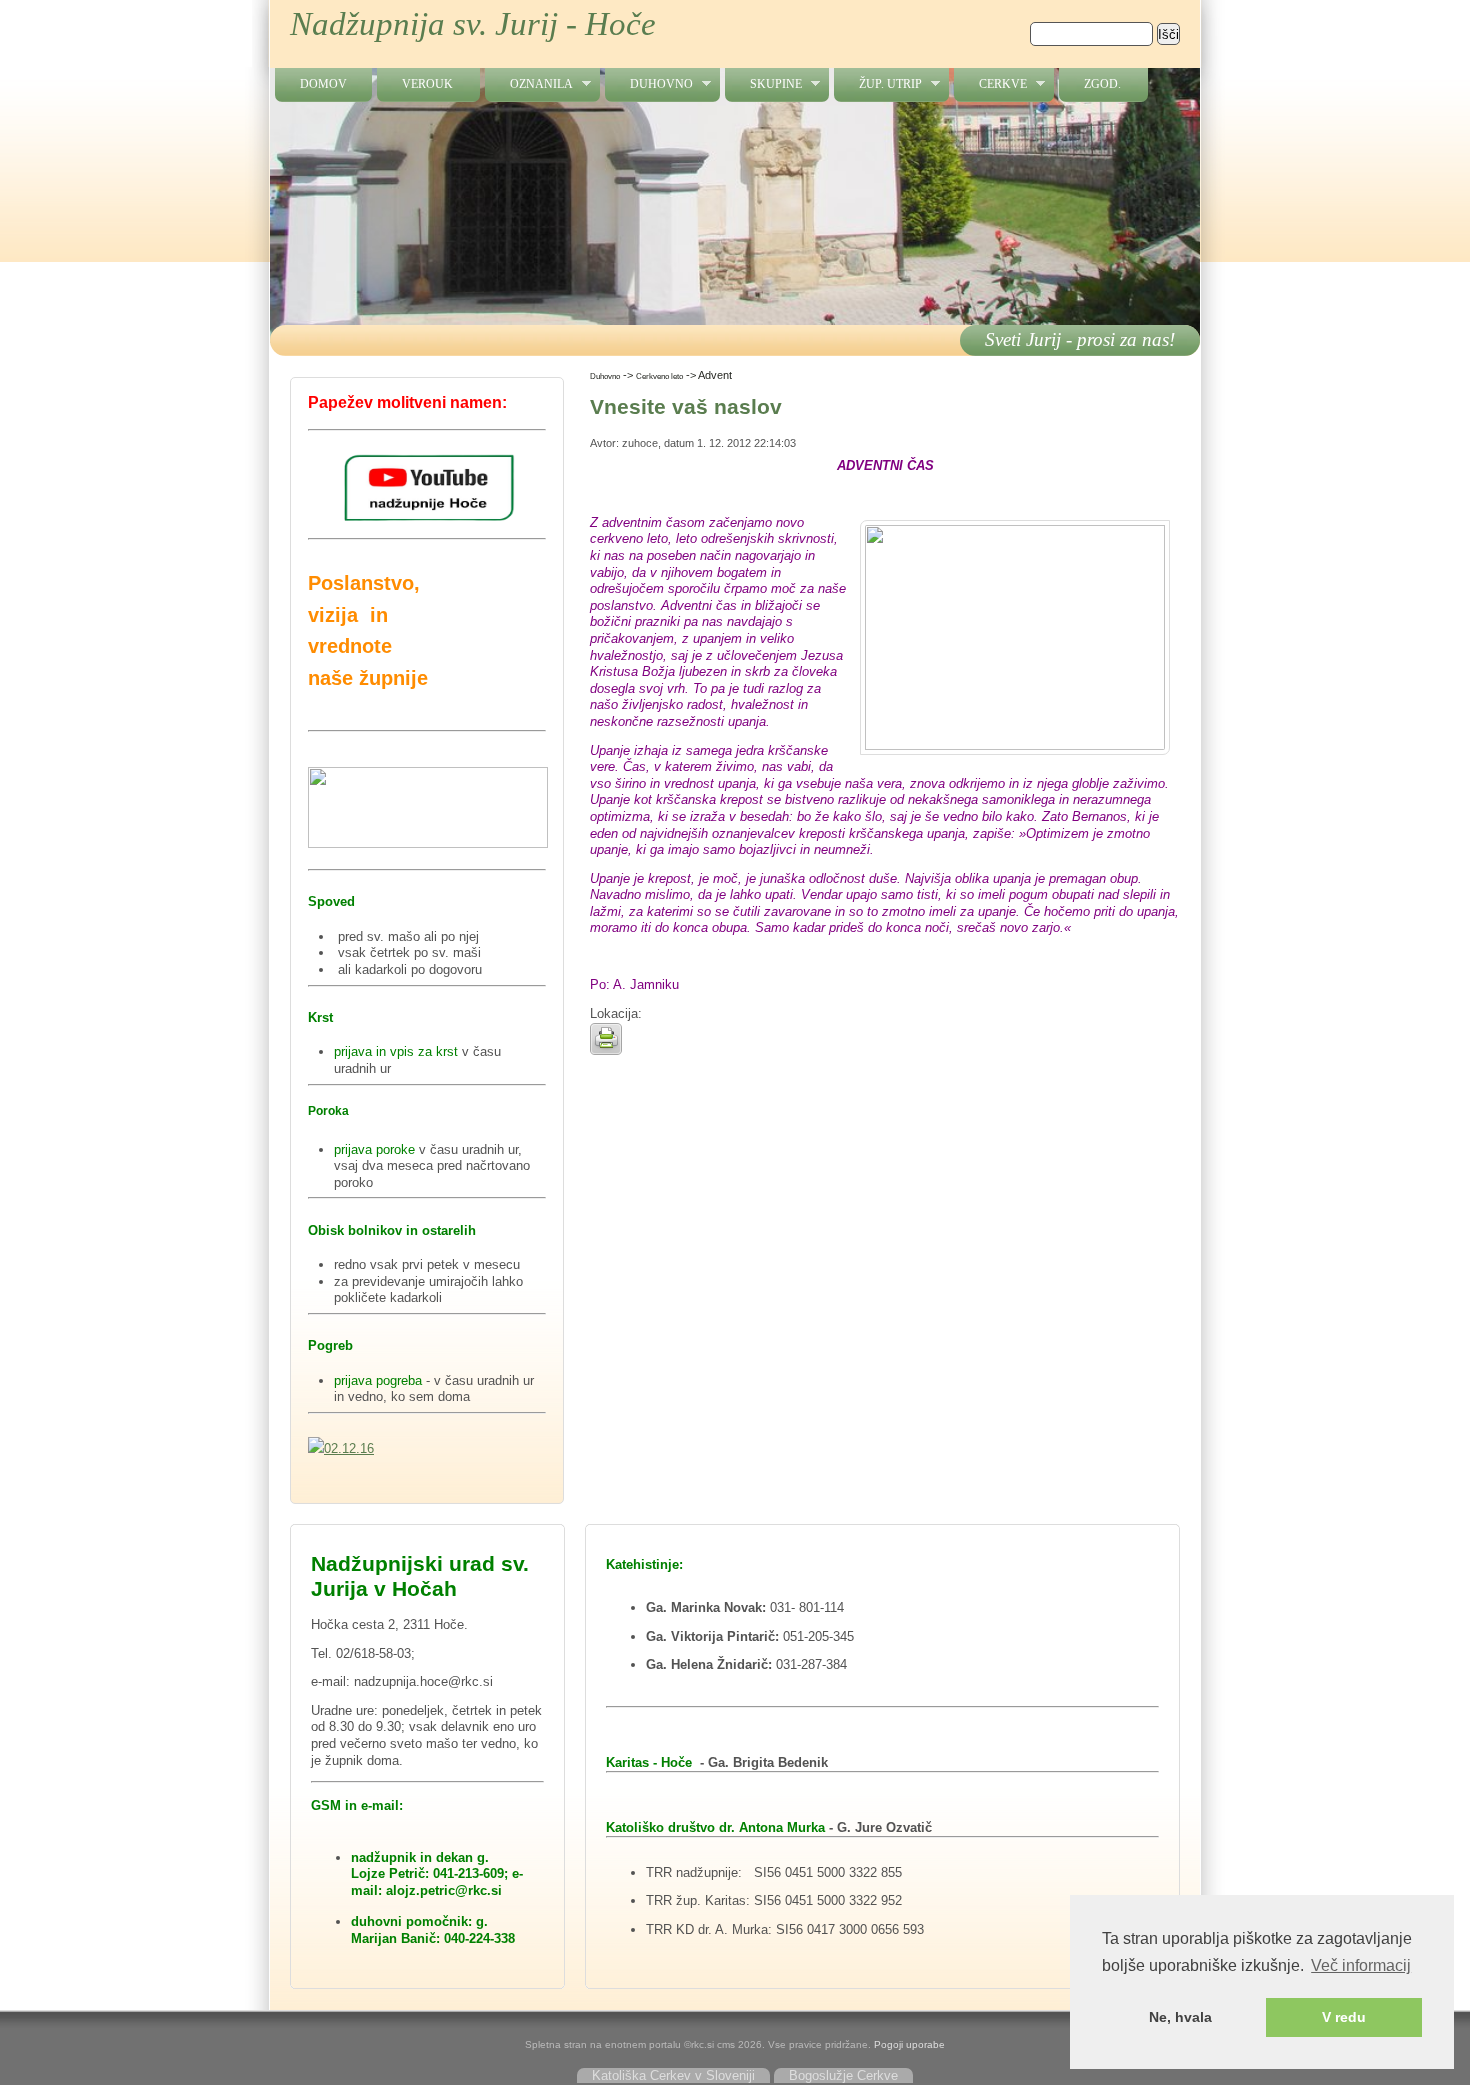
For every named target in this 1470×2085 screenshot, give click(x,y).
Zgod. (1102, 84)
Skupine (763, 84)
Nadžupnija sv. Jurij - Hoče (473, 24)
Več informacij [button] (1361, 1965)
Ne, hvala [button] (1180, 2017)
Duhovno (649, 84)
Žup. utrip (878, 84)
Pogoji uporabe (909, 2044)
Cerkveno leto (659, 376)
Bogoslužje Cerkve (843, 2075)
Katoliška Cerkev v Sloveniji (673, 2075)
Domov (323, 84)
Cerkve (990, 84)
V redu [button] (1344, 2017)
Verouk (427, 84)
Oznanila (529, 84)
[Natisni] (606, 1050)
